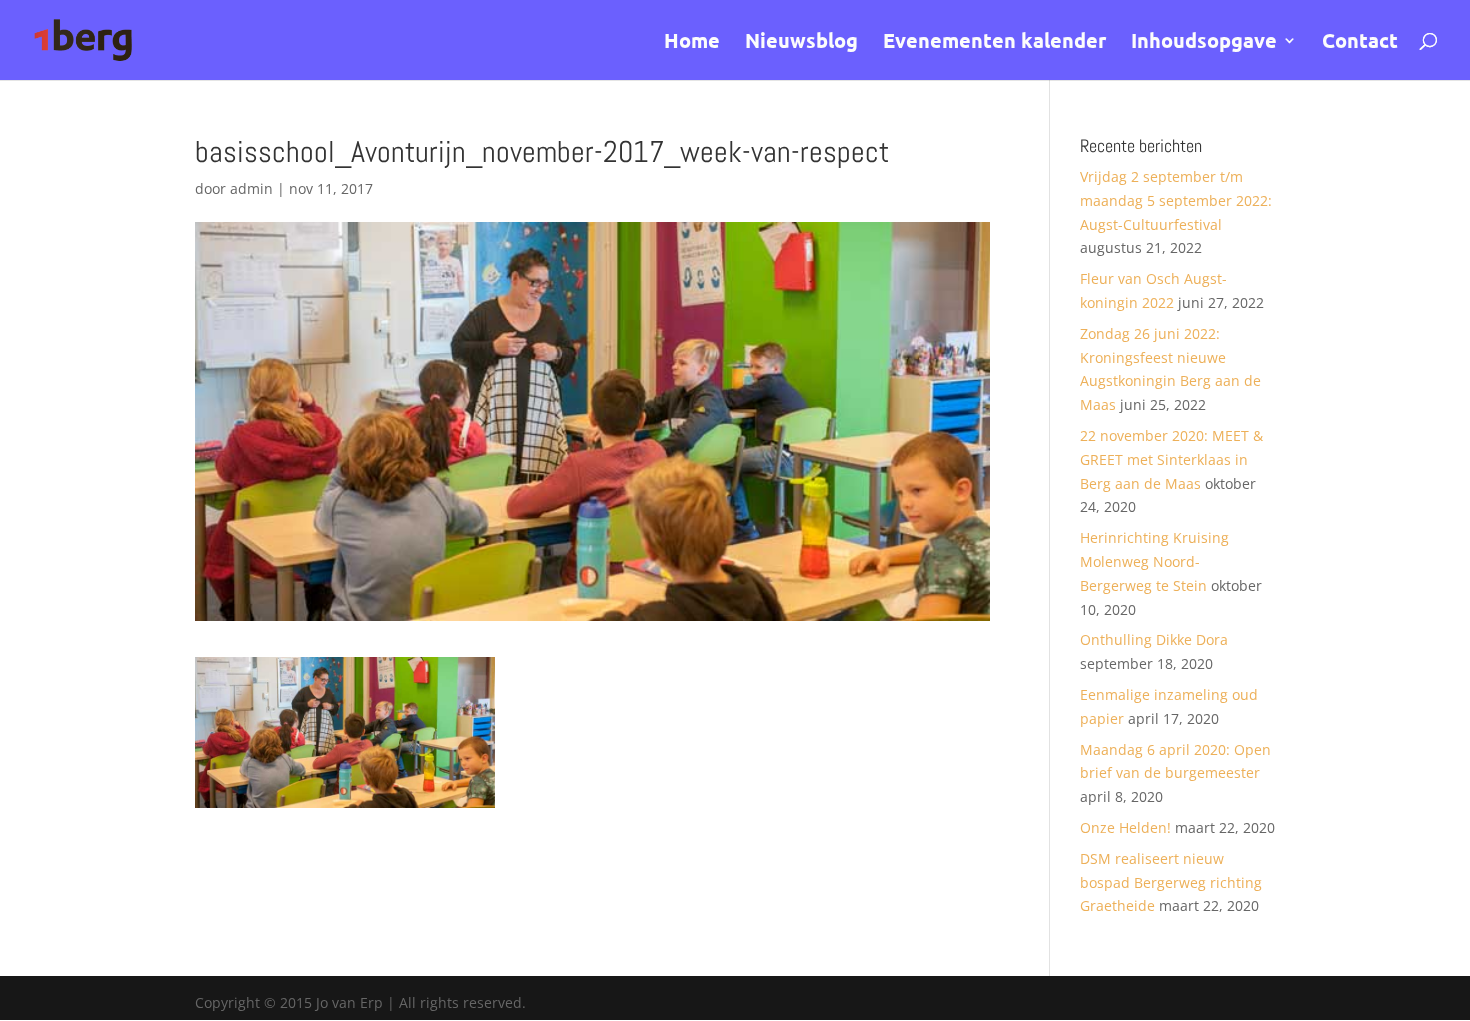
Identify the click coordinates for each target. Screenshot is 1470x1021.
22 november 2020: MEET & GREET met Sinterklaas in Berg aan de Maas (1171, 459)
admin (251, 188)
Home (692, 43)
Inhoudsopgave (1204, 43)
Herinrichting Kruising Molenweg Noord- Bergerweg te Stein (1154, 561)
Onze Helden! (1125, 827)
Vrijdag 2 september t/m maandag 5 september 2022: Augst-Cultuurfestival (1176, 200)
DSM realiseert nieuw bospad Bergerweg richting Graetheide (1171, 882)
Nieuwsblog (801, 43)
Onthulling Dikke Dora (1154, 639)
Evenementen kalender (994, 43)
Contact (1360, 43)
